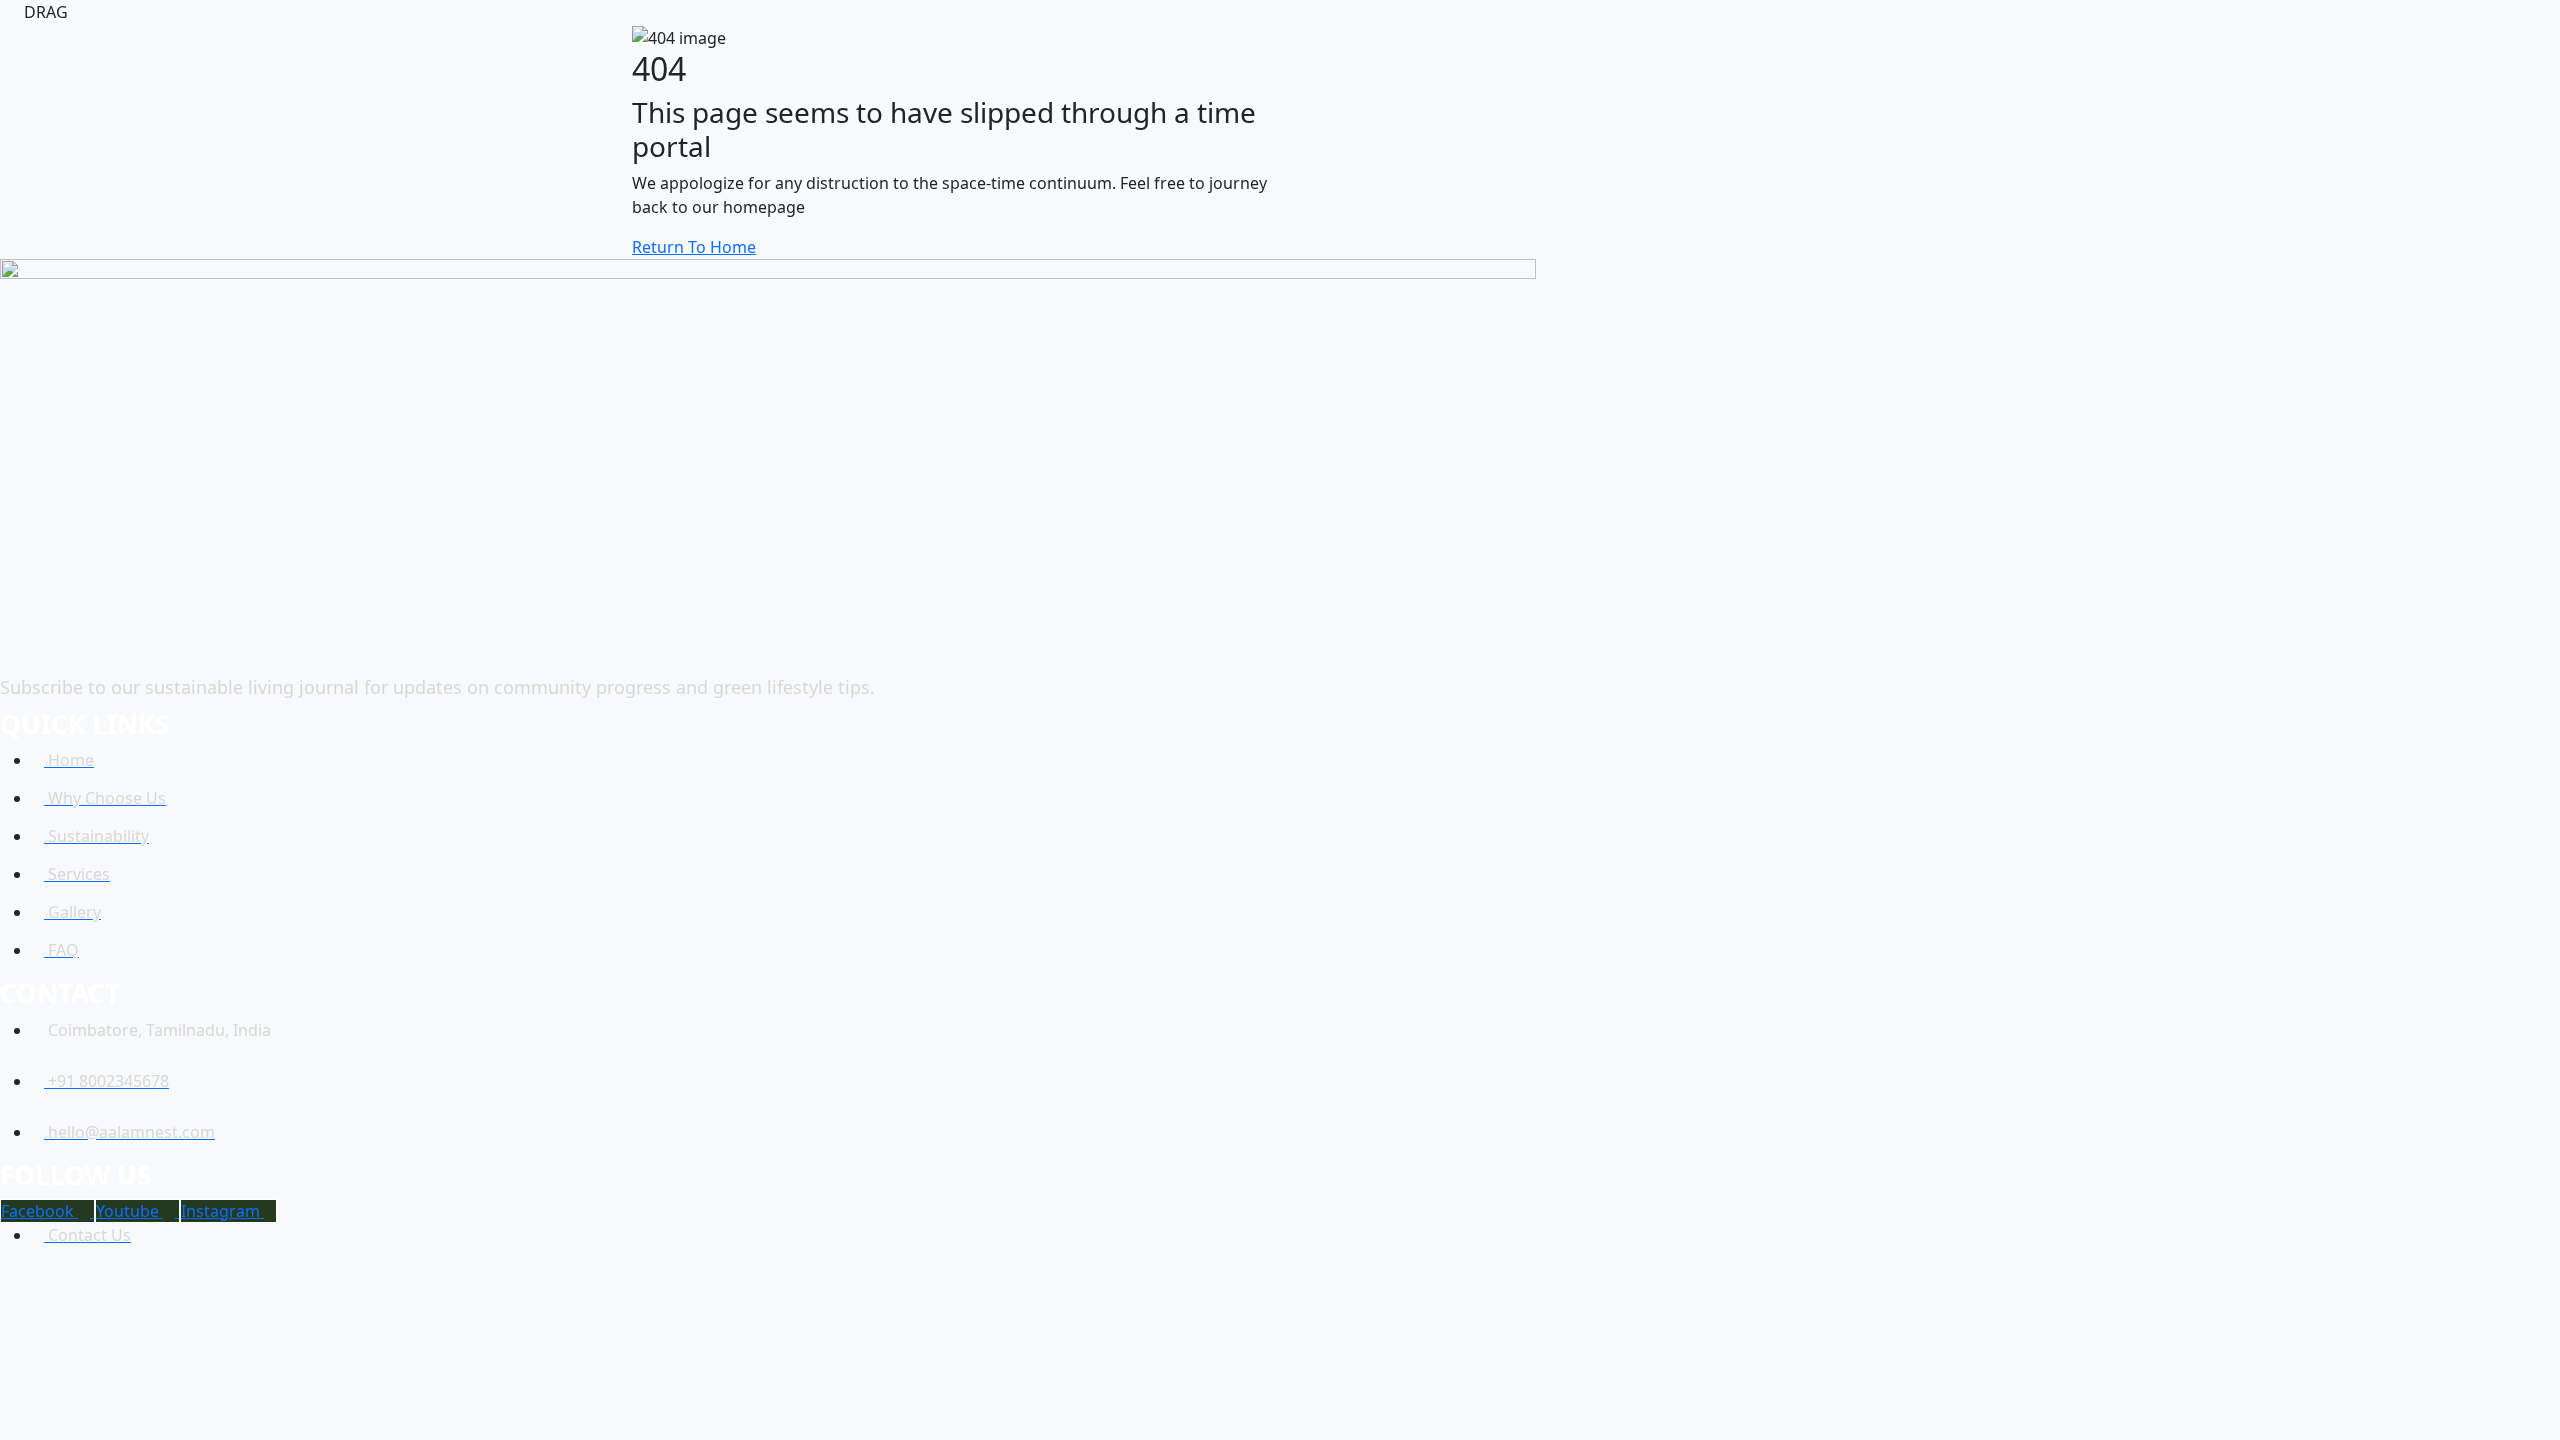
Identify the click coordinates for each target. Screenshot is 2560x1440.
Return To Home (694, 247)
